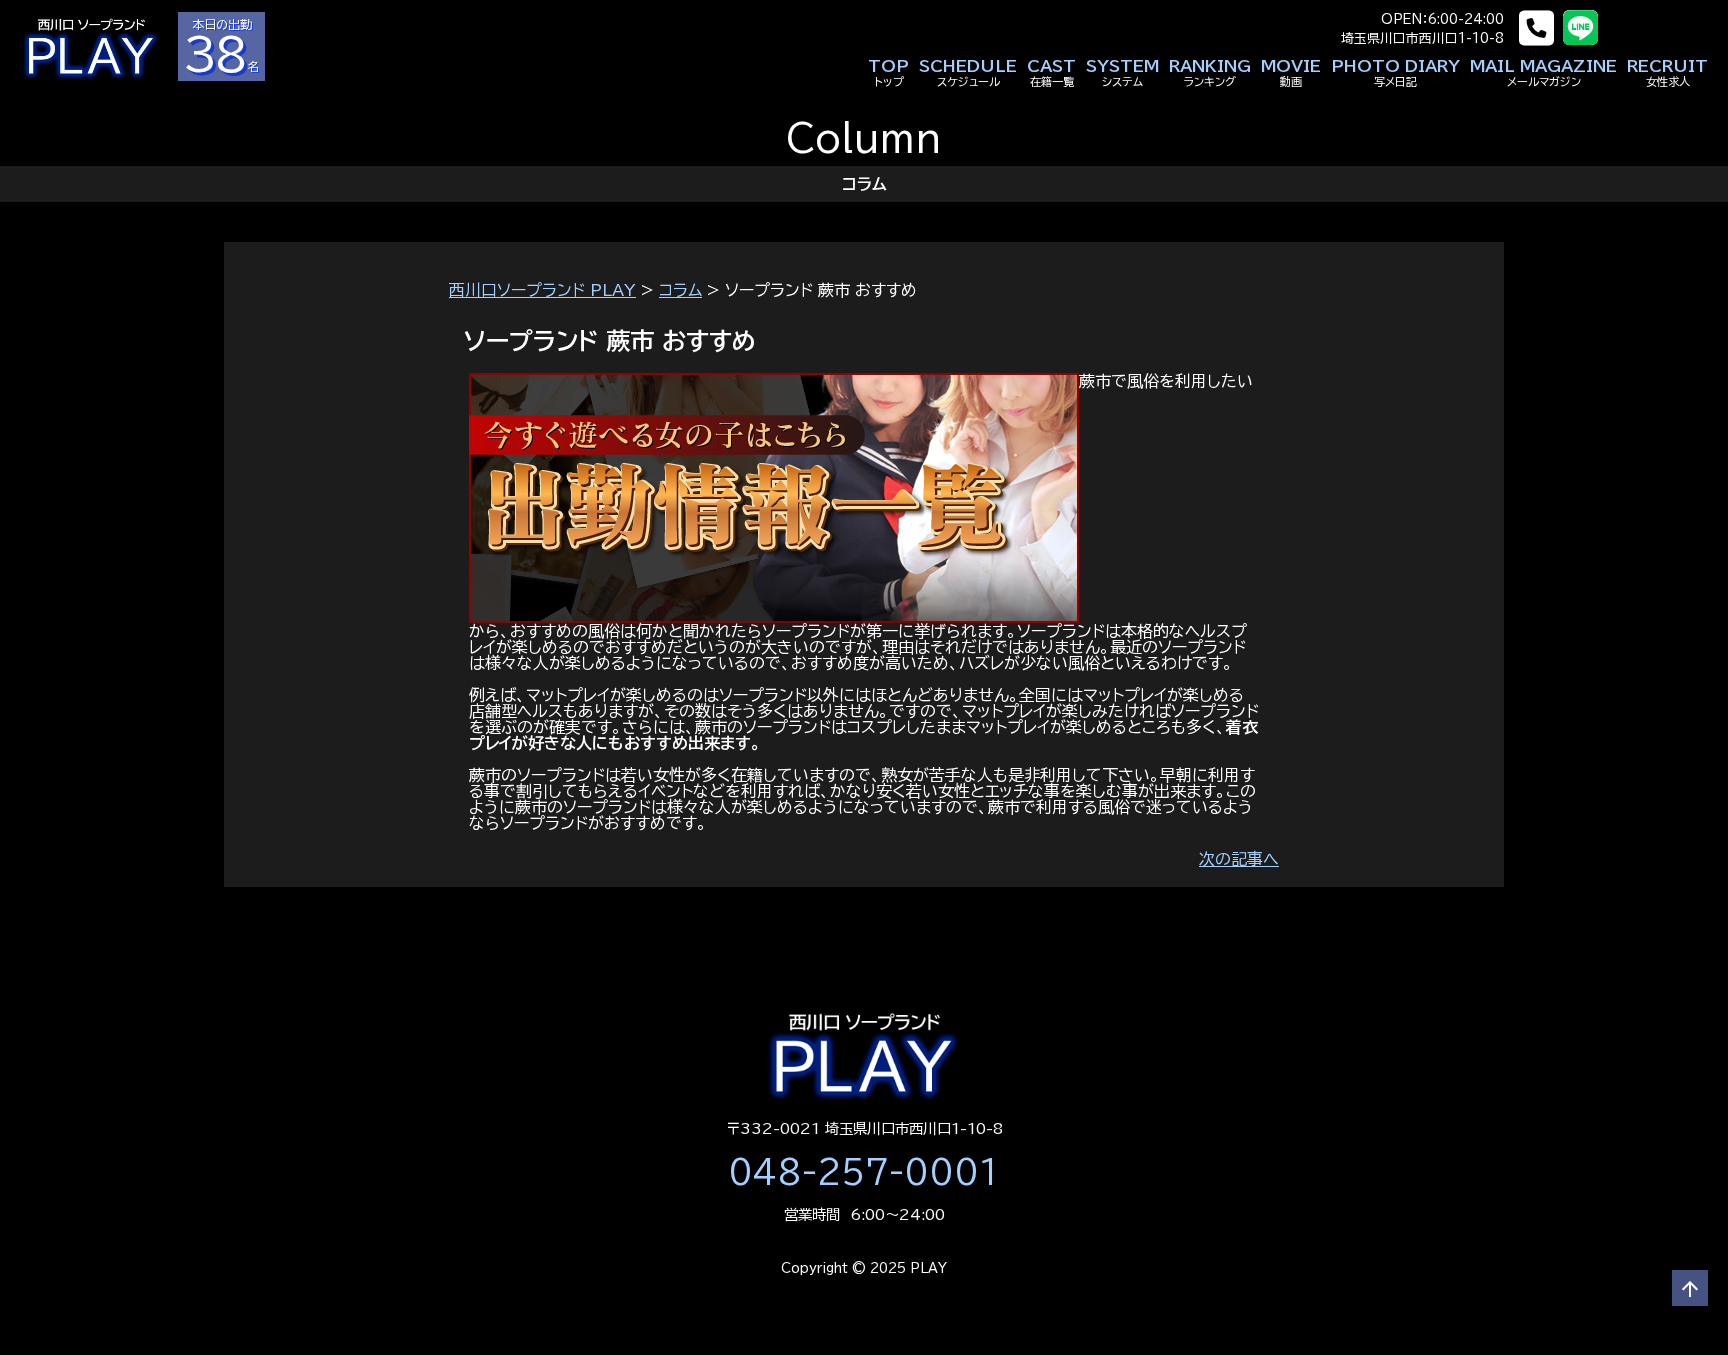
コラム (680, 290)
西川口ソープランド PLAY (542, 290)
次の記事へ (1239, 859)
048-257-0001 (864, 1172)
